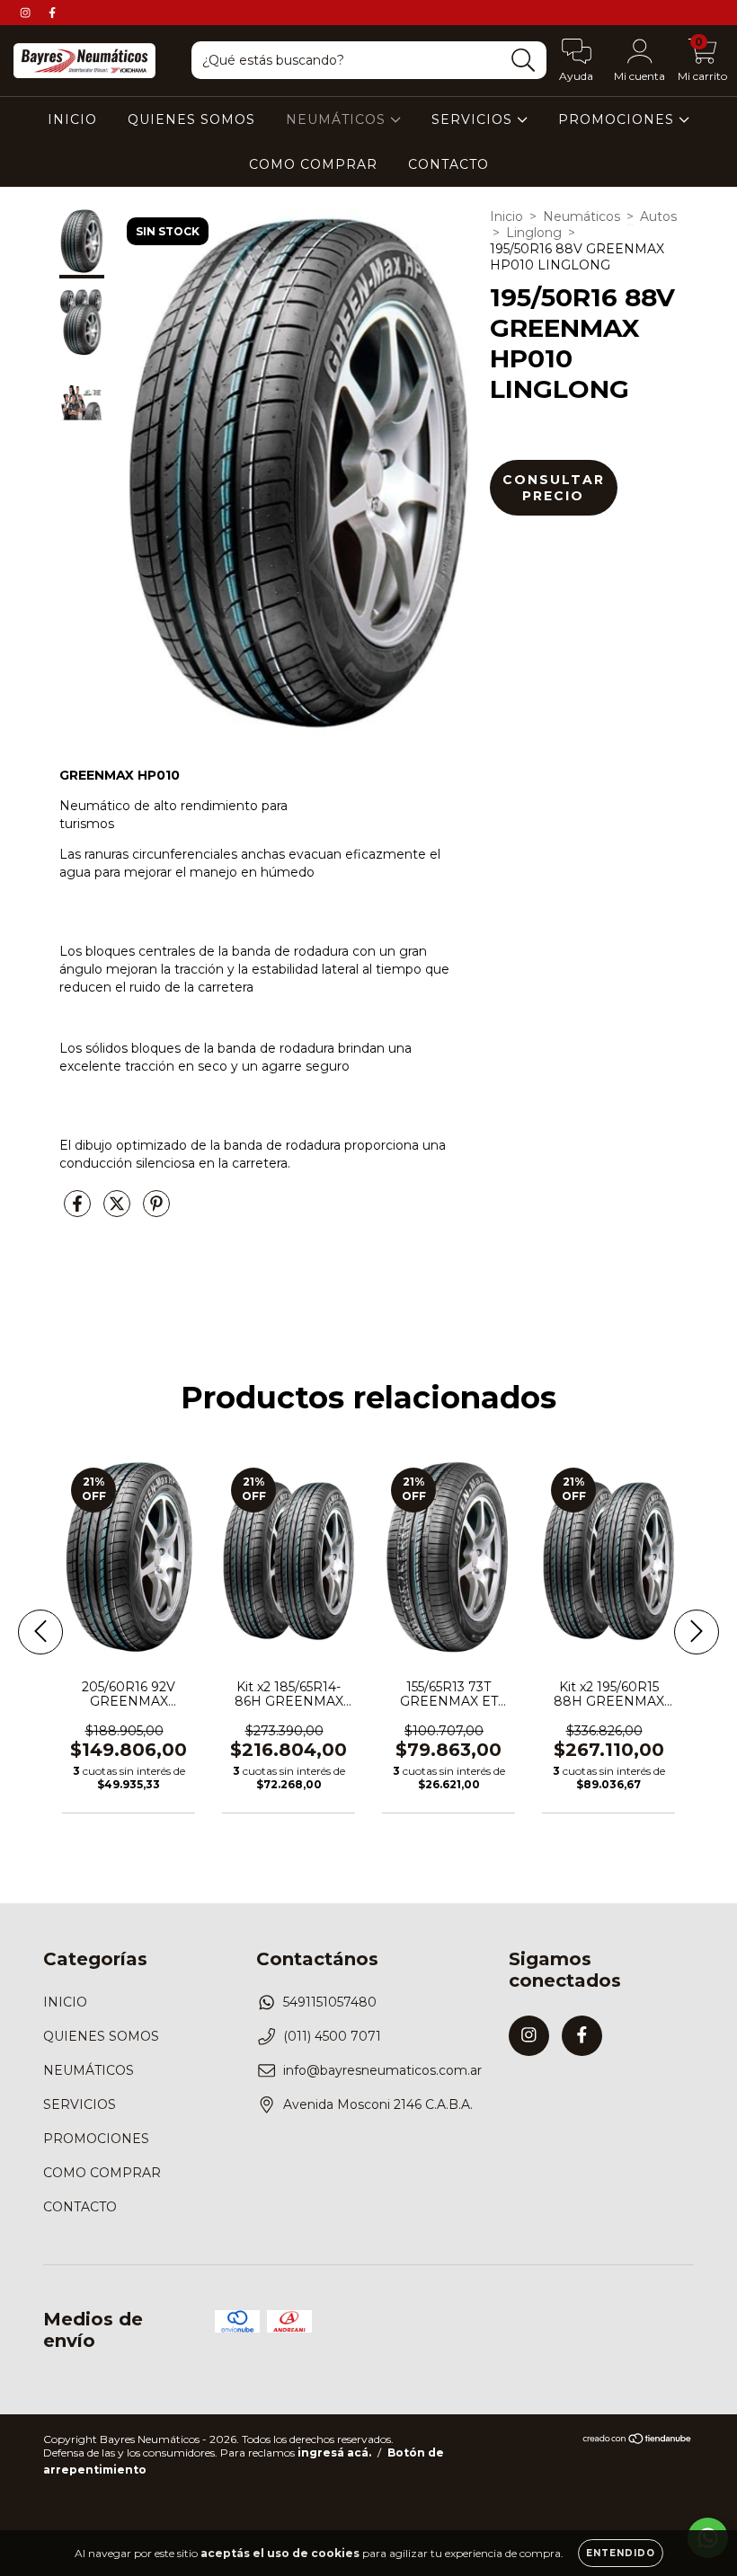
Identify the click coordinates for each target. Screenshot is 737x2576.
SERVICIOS (474, 119)
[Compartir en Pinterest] (156, 1211)
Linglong (534, 233)
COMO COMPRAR (313, 164)
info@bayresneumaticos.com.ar (382, 2070)
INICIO (72, 119)
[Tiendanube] (638, 2441)
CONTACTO (448, 164)
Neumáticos (582, 216)
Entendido (621, 2553)
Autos (658, 216)
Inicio (506, 216)
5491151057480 (330, 2002)
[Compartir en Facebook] (79, 1211)
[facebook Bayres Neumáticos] (52, 13)
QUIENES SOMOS (191, 119)
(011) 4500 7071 (332, 2036)
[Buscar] (524, 61)
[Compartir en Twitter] (119, 1211)
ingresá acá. (334, 2452)
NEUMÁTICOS (338, 119)
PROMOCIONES (618, 119)
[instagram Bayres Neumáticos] (27, 13)
